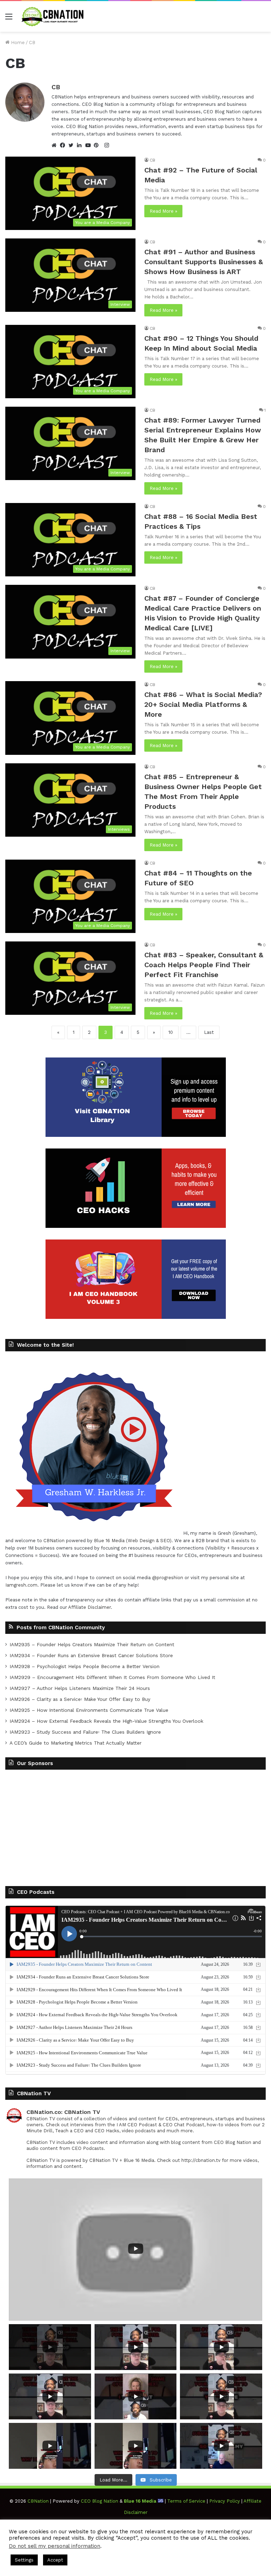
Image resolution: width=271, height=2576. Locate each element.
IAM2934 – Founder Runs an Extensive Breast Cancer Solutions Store (91, 1655)
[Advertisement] (135, 1826)
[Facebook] (64, 145)
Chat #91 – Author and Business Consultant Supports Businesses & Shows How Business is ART (204, 262)
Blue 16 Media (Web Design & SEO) (133, 1541)
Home (17, 43)
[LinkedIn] (81, 145)
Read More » (163, 211)
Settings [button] (24, 2560)
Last (209, 1032)
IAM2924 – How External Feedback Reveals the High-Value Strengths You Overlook (106, 1721)
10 (171, 1032)
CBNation (54, 1541)
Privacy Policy (225, 2501)
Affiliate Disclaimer (89, 1607)
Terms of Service (186, 2501)
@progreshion (168, 1578)
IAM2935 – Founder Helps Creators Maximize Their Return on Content (92, 1644)
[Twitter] (73, 145)
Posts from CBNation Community (61, 1628)
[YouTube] (90, 145)
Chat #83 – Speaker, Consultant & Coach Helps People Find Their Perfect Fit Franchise (204, 965)
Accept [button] (55, 2560)
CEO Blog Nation (100, 2501)
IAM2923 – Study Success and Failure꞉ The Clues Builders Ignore (85, 1732)
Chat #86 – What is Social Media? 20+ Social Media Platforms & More (203, 704)
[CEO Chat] (54, 16)
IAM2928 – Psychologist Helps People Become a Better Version (85, 1666)
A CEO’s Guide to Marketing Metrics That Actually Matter (76, 1743)
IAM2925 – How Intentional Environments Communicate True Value (89, 1710)
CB (56, 87)
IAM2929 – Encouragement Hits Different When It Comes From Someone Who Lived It (112, 1677)
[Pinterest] (98, 145)
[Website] (56, 145)
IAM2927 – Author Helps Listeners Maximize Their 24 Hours (80, 1688)
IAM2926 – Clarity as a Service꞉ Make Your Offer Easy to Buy (80, 1699)
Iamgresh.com (21, 1585)
